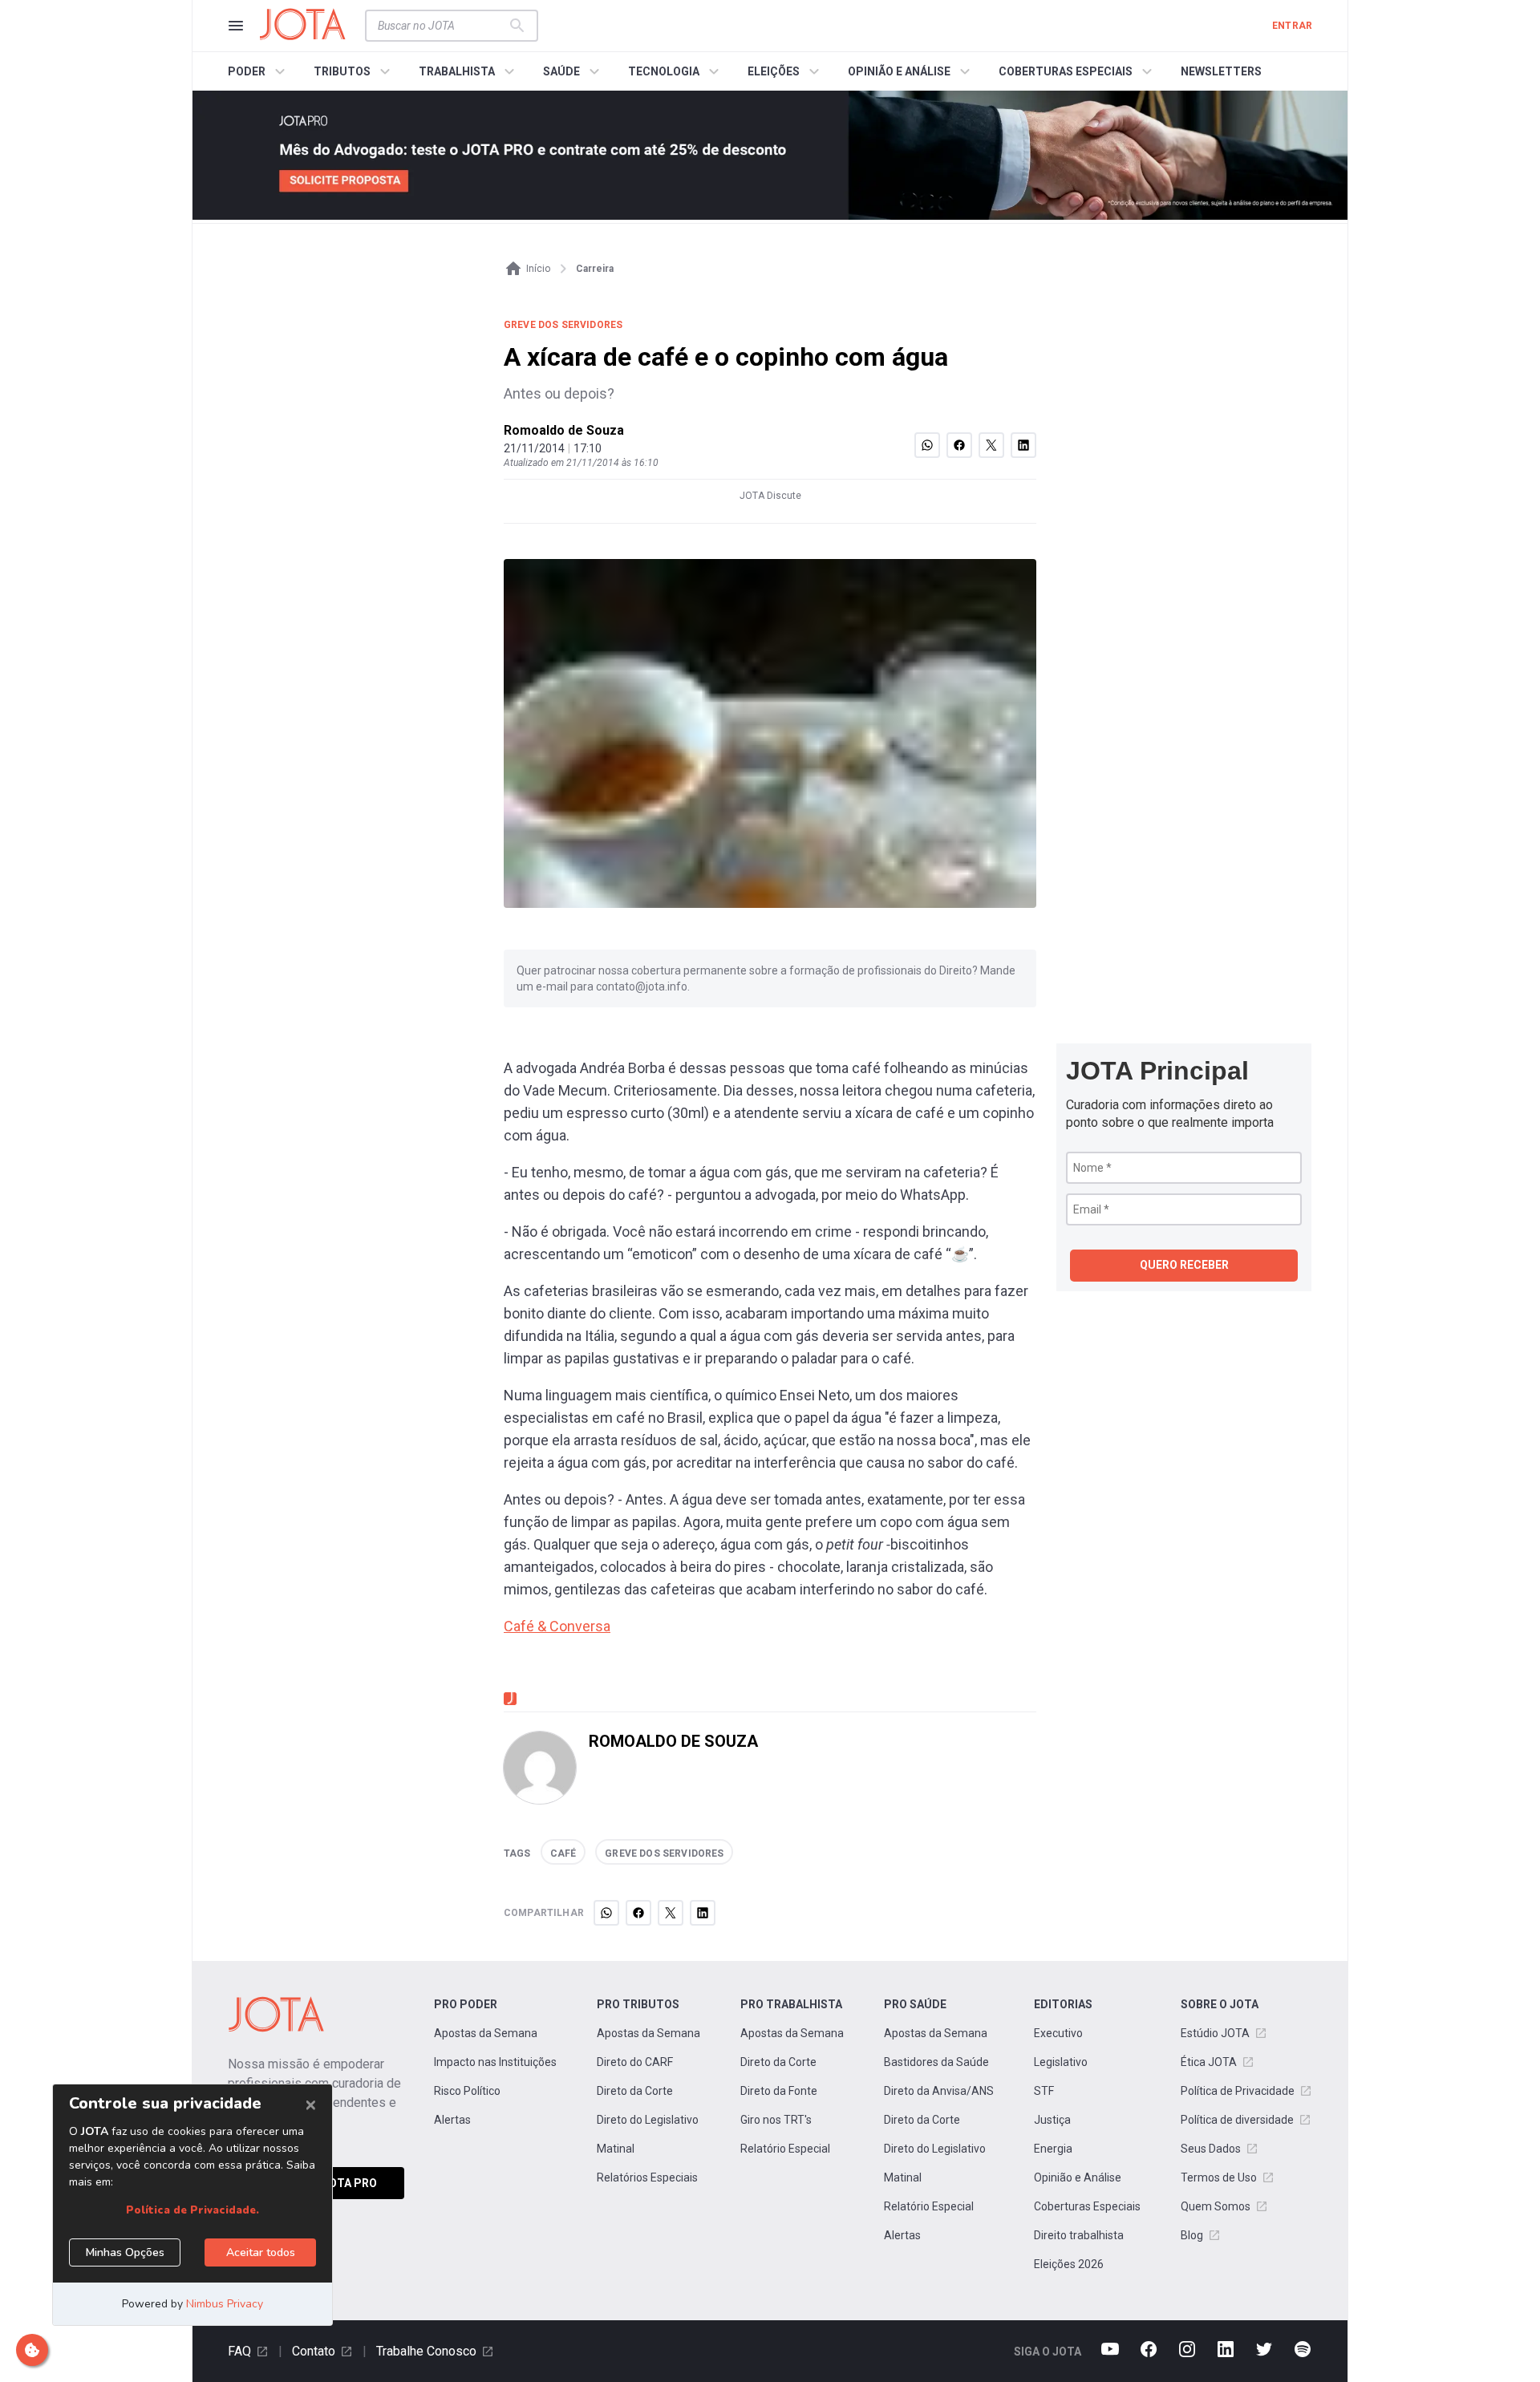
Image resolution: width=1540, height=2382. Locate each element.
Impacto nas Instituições (495, 2062)
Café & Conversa (557, 1626)
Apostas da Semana (486, 2033)
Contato (314, 2351)
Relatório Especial (785, 2149)
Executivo (1058, 2033)
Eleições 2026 (1069, 2264)
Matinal (616, 2149)
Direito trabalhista (1079, 2235)
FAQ (239, 2351)
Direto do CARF (635, 2062)
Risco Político (467, 2091)
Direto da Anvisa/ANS (939, 2091)
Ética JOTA (1209, 2062)
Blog (1192, 2235)
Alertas (452, 2120)
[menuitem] (259, 71)
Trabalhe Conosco (426, 2351)
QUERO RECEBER (1184, 1265)
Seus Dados (1211, 2149)
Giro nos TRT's (776, 2120)
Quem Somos (1216, 2206)
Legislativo (1061, 2062)
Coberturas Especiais (1087, 2206)
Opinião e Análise (1078, 2177)
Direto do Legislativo (648, 2120)
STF (1044, 2091)
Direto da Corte (635, 2091)
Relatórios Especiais (647, 2177)
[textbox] (442, 26)
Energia (1053, 2149)
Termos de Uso (1219, 2177)
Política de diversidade (1237, 2120)
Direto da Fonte (779, 2091)
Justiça (1052, 2120)
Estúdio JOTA (1215, 2033)
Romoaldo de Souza (564, 430)
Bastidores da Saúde (936, 2062)
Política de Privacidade (1238, 2091)
